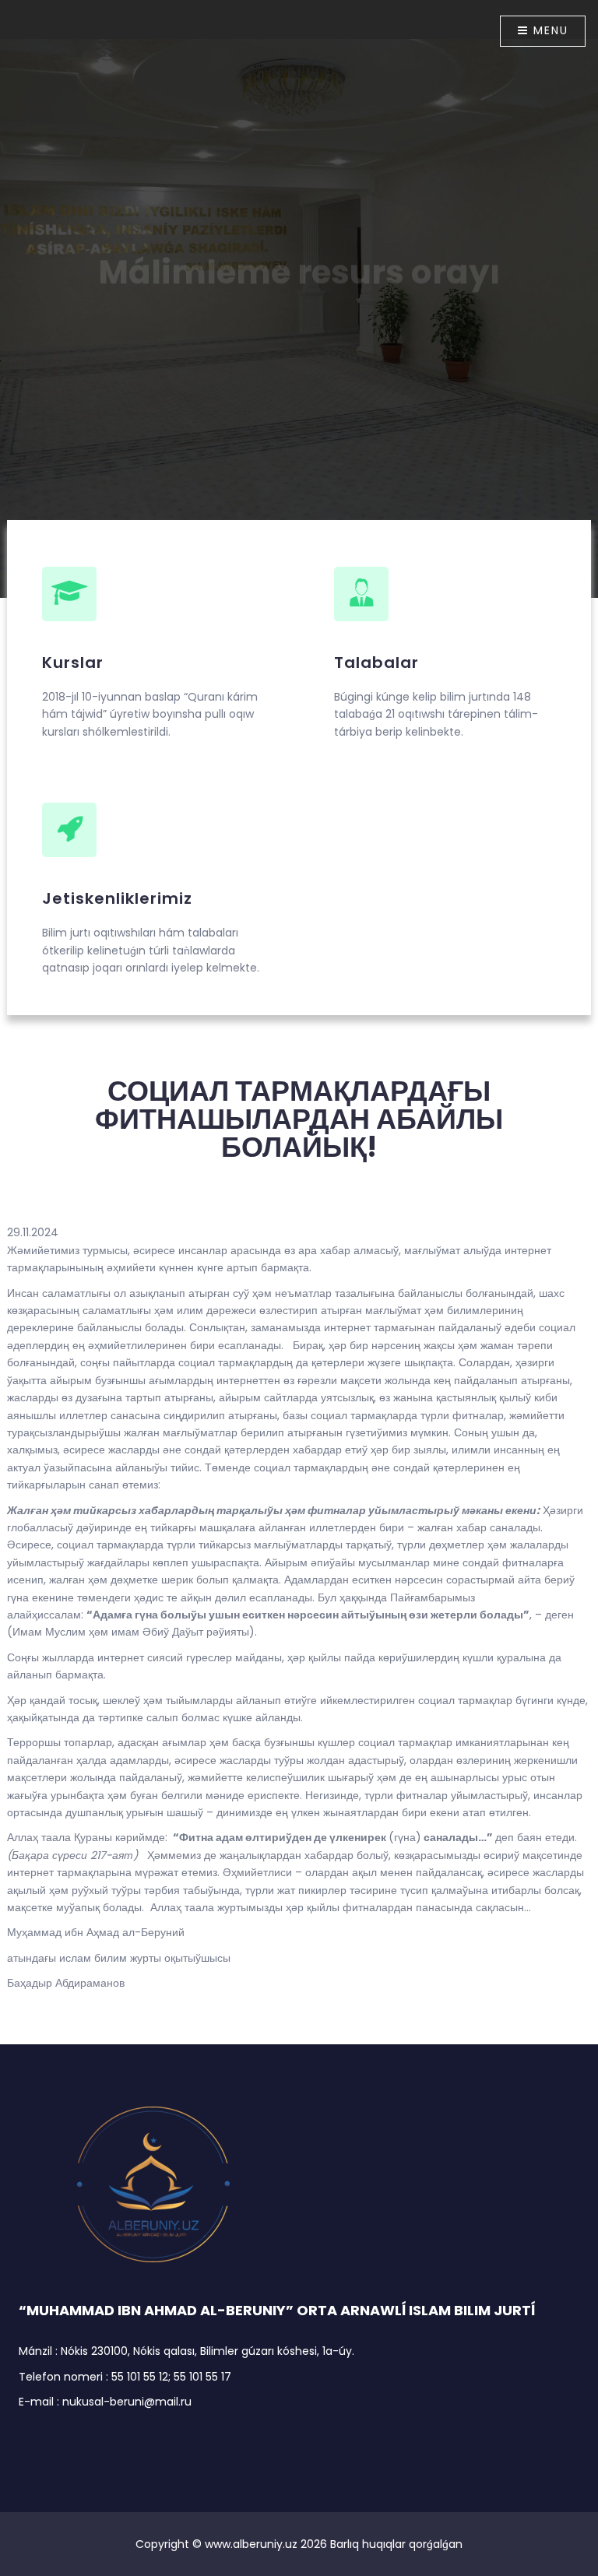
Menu (549, 30)
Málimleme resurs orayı (299, 253)
